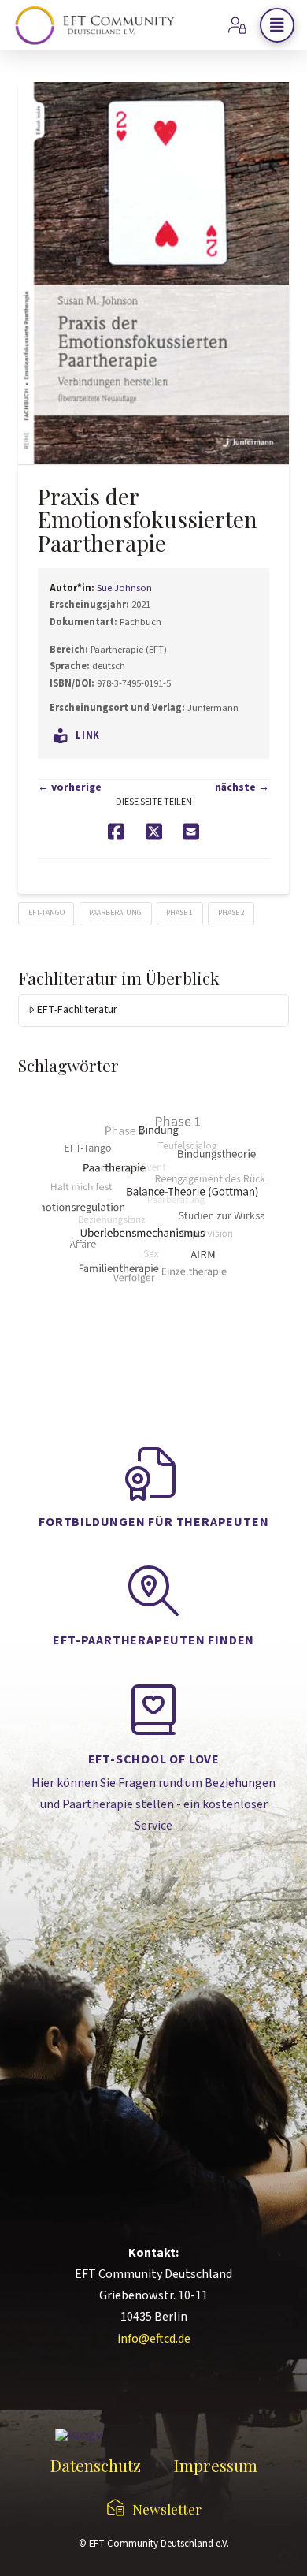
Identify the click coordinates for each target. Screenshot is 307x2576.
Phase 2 (231, 913)
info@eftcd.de (154, 2339)
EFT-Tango (46, 913)
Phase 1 (179, 913)
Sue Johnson (124, 588)
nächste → (242, 787)
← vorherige (70, 787)
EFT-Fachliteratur (77, 1010)
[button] (277, 25)
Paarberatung (115, 913)
